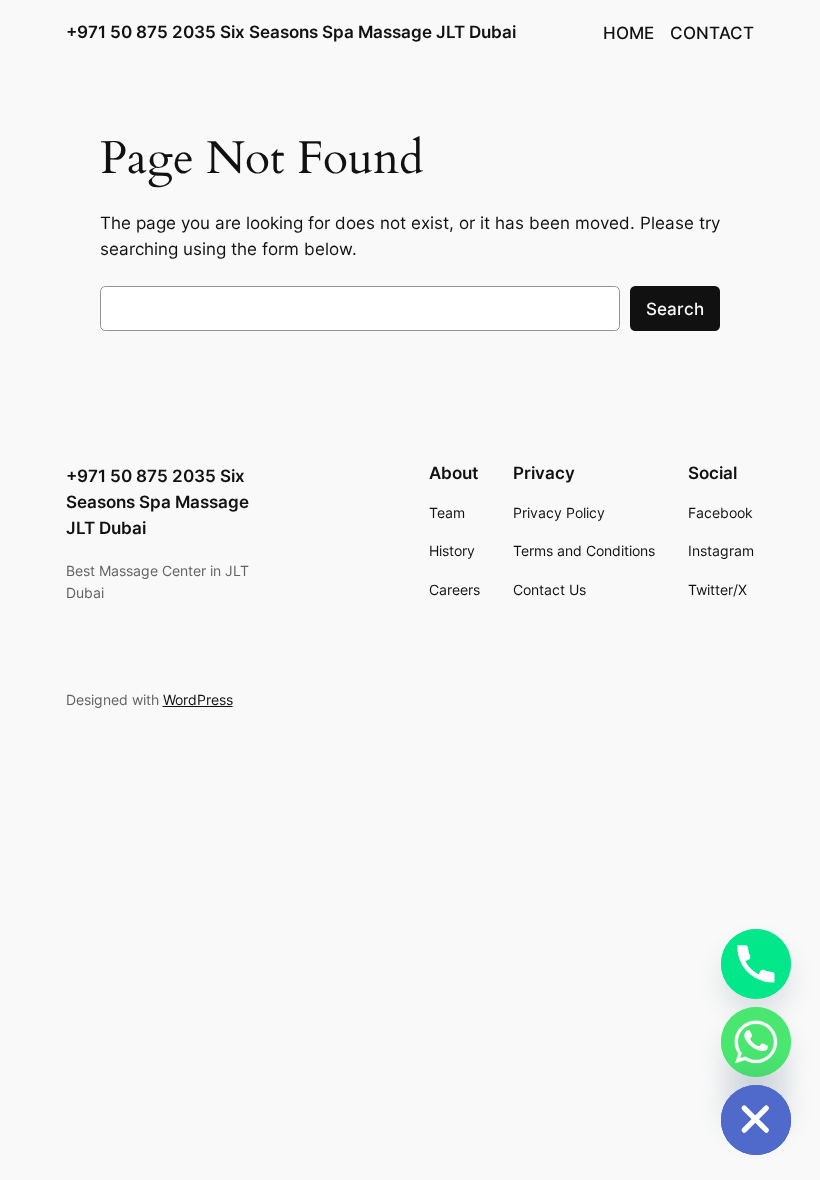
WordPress (198, 699)
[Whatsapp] (756, 1042)
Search (675, 309)
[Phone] (756, 964)
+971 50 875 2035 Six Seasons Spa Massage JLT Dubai (291, 32)
